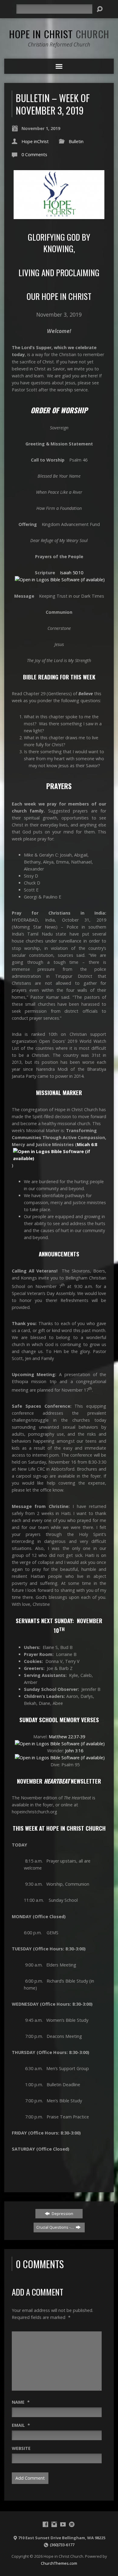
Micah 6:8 (87, 1144)
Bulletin (76, 141)
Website (21, 2448)
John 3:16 (74, 1751)
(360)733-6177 (62, 2545)
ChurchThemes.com (59, 2563)
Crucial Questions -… (56, 2227)
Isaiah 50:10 (72, 573)
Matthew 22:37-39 (67, 1737)
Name (21, 2402)
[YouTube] (63, 2524)
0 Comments (34, 155)
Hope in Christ (59, 34)
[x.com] (72, 2524)
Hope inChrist (35, 141)
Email (21, 2425)
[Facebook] (45, 2524)
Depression (62, 2214)
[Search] (100, 9)
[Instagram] (54, 2524)
